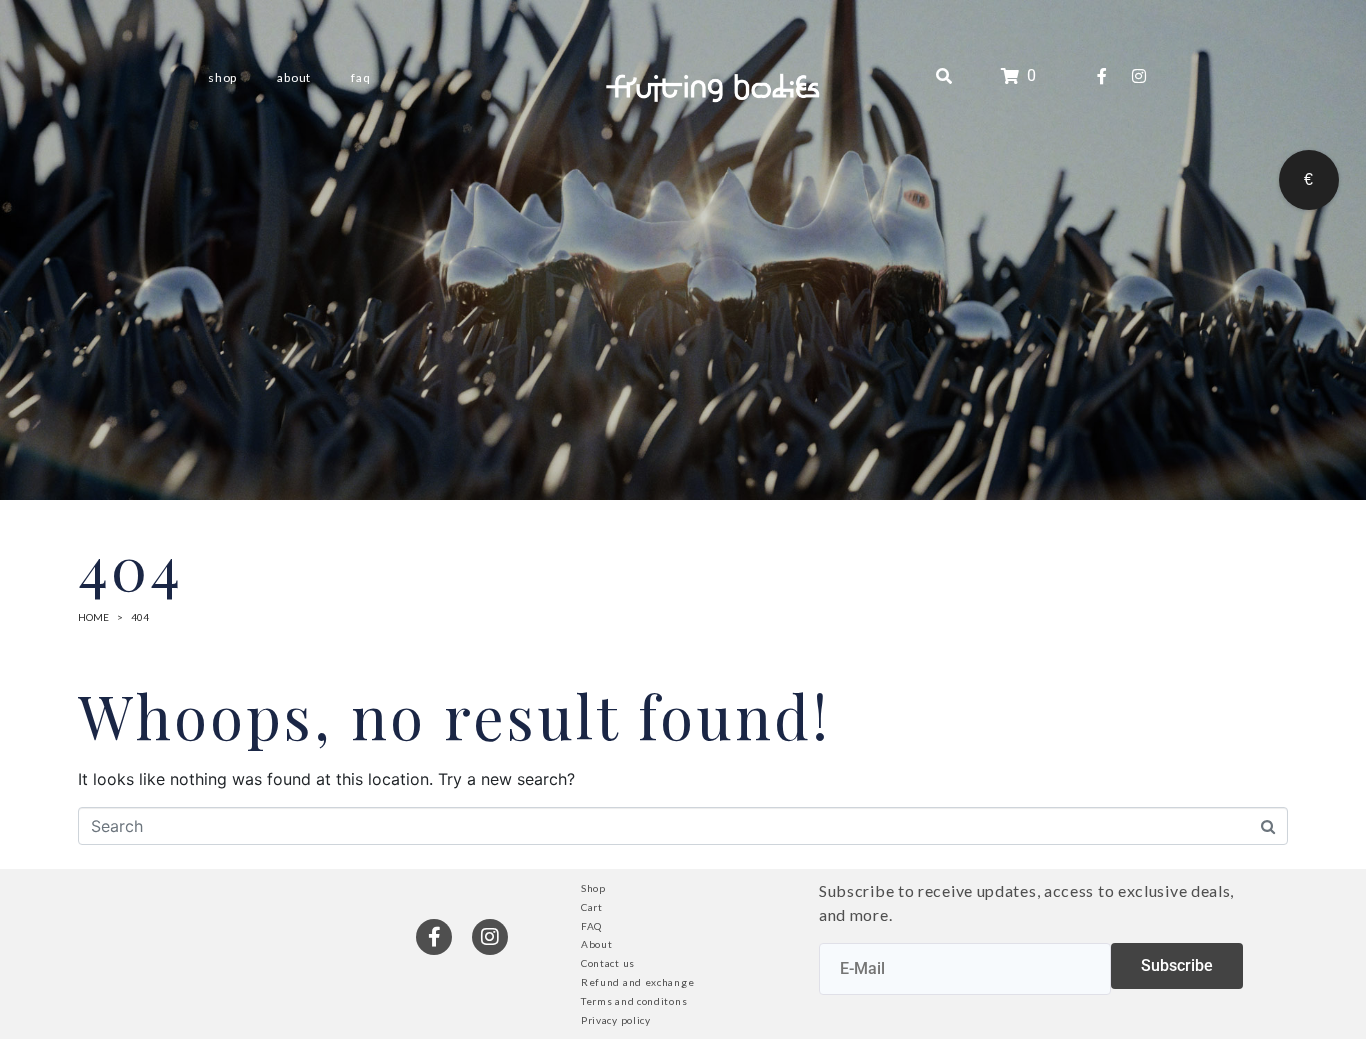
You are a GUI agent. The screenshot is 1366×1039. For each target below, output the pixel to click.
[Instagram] (1139, 76)
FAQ (360, 77)
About (294, 77)
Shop (222, 77)
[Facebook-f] (1102, 76)
